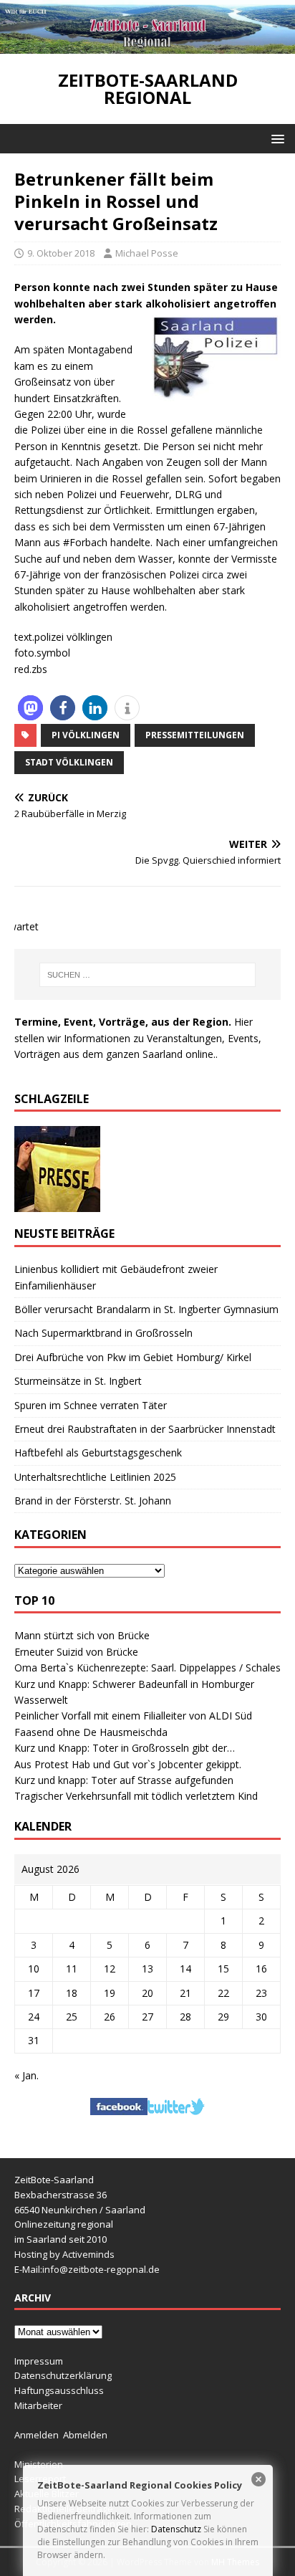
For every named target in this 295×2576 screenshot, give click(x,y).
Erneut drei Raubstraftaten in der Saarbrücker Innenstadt (145, 1429)
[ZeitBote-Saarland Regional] (147, 46)
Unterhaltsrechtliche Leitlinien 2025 (95, 1477)
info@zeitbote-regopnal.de (101, 2269)
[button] (275, 138)
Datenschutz (176, 2529)
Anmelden (37, 2435)
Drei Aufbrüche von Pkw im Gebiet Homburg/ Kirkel (133, 1357)
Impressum (39, 2361)
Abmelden (85, 2435)
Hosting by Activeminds (64, 2254)
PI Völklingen (86, 735)
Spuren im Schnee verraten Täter (91, 1405)
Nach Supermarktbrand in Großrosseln (103, 1333)
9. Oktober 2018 (61, 253)
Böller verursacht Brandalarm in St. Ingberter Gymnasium (146, 1309)
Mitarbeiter (38, 2405)
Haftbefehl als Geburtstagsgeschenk (98, 1452)
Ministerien (39, 2464)
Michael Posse (147, 253)
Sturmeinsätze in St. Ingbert (78, 1381)
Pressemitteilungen (195, 735)
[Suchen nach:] (148, 975)
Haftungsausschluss (59, 2390)
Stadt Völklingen (69, 762)
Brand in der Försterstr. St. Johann (93, 1501)
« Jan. (26, 2075)
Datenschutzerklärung (63, 2375)
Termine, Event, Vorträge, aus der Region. (123, 1022)
